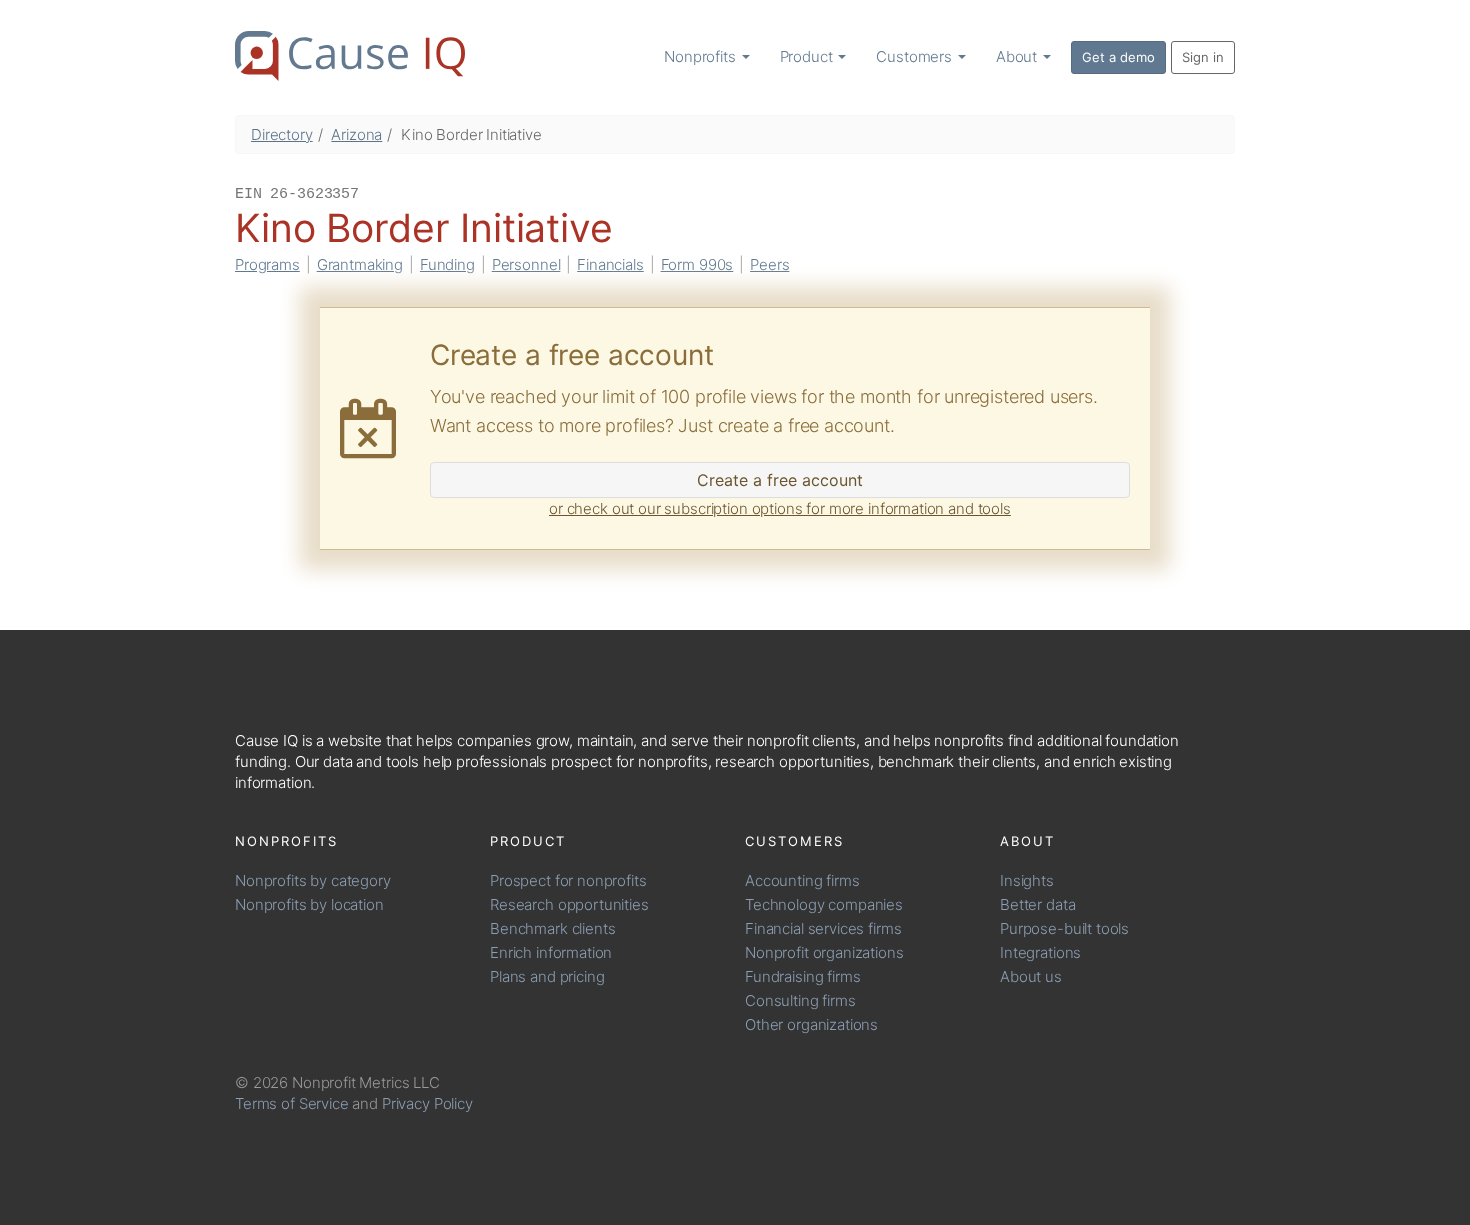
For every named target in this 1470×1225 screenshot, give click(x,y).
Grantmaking (360, 264)
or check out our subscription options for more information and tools (780, 508)
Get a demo (1118, 57)
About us (1031, 976)
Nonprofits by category (313, 880)
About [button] (1018, 56)
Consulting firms (800, 1000)
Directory (282, 134)
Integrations (1040, 952)
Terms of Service (292, 1103)
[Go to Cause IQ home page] (350, 56)
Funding (447, 264)
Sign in (1203, 57)
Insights (1027, 880)
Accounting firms (802, 880)
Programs (267, 264)
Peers (769, 264)
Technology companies (824, 904)
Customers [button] (916, 56)
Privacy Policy (427, 1103)
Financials (610, 264)
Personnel (526, 264)
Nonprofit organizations (824, 952)
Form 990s (697, 264)
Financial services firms (823, 928)
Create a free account (780, 480)
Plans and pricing (547, 976)
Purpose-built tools (1064, 928)
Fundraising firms (802, 976)
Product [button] (808, 56)
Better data (1037, 904)
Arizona (356, 134)
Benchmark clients (552, 928)
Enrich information (551, 952)
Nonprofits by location (309, 904)
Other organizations (811, 1024)
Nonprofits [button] (701, 56)
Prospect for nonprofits (568, 880)
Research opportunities (569, 904)
